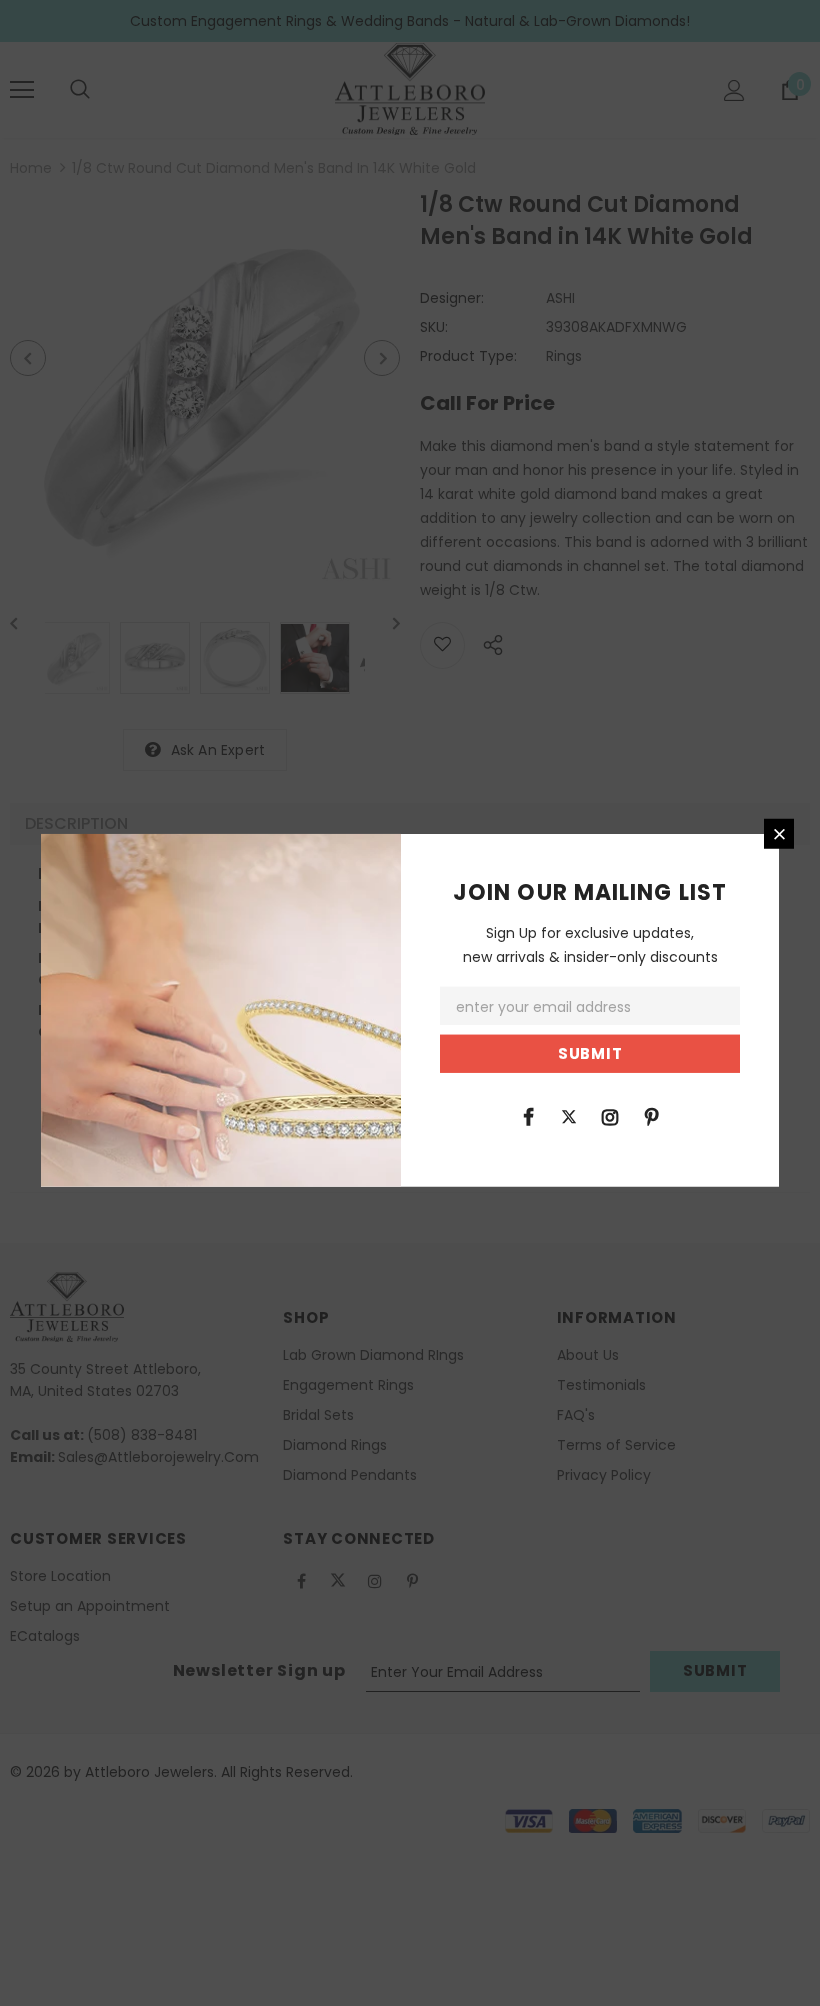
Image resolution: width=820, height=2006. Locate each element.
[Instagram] (610, 1115)
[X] (569, 1115)
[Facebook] (528, 1115)
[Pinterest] (651, 1115)
